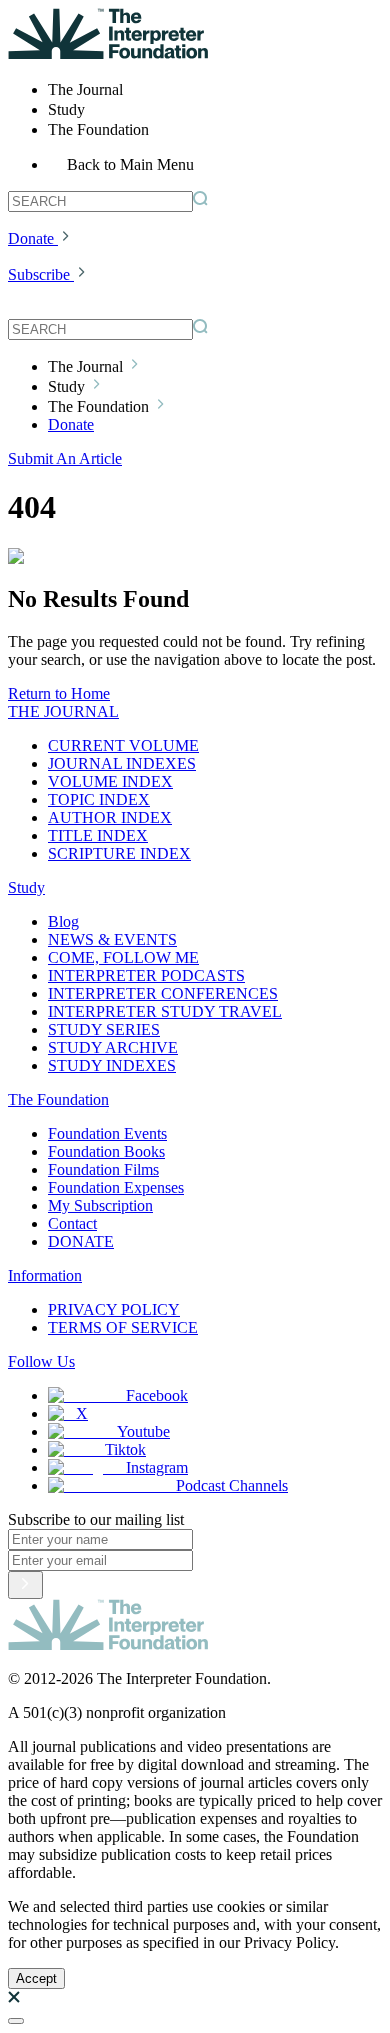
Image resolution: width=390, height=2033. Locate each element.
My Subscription (100, 1205)
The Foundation (58, 1099)
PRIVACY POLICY (114, 1309)
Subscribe (39, 274)
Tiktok (125, 1449)
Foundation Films (103, 1169)
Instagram (157, 1467)
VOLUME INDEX (110, 781)
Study (26, 887)
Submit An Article (65, 458)
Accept (36, 1978)
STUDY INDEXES (112, 1065)
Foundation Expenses (116, 1187)
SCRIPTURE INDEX (119, 853)
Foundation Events (107, 1133)
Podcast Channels (232, 1485)
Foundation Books (106, 1151)
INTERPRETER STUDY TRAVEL (165, 1011)
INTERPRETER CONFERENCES (163, 993)
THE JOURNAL (63, 711)
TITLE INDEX (98, 835)
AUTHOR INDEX (110, 817)
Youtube (143, 1431)
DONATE (81, 1241)
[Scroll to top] (16, 2021)
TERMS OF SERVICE (123, 1327)
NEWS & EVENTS (112, 939)
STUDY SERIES (104, 1029)
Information (45, 1275)
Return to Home (59, 693)
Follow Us (41, 1361)
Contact (72, 1223)
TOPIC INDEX (99, 799)
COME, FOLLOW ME (123, 957)
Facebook (157, 1395)
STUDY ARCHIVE (113, 1047)
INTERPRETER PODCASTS (146, 975)
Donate (31, 238)
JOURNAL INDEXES (122, 763)
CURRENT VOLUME (123, 745)
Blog (63, 921)
